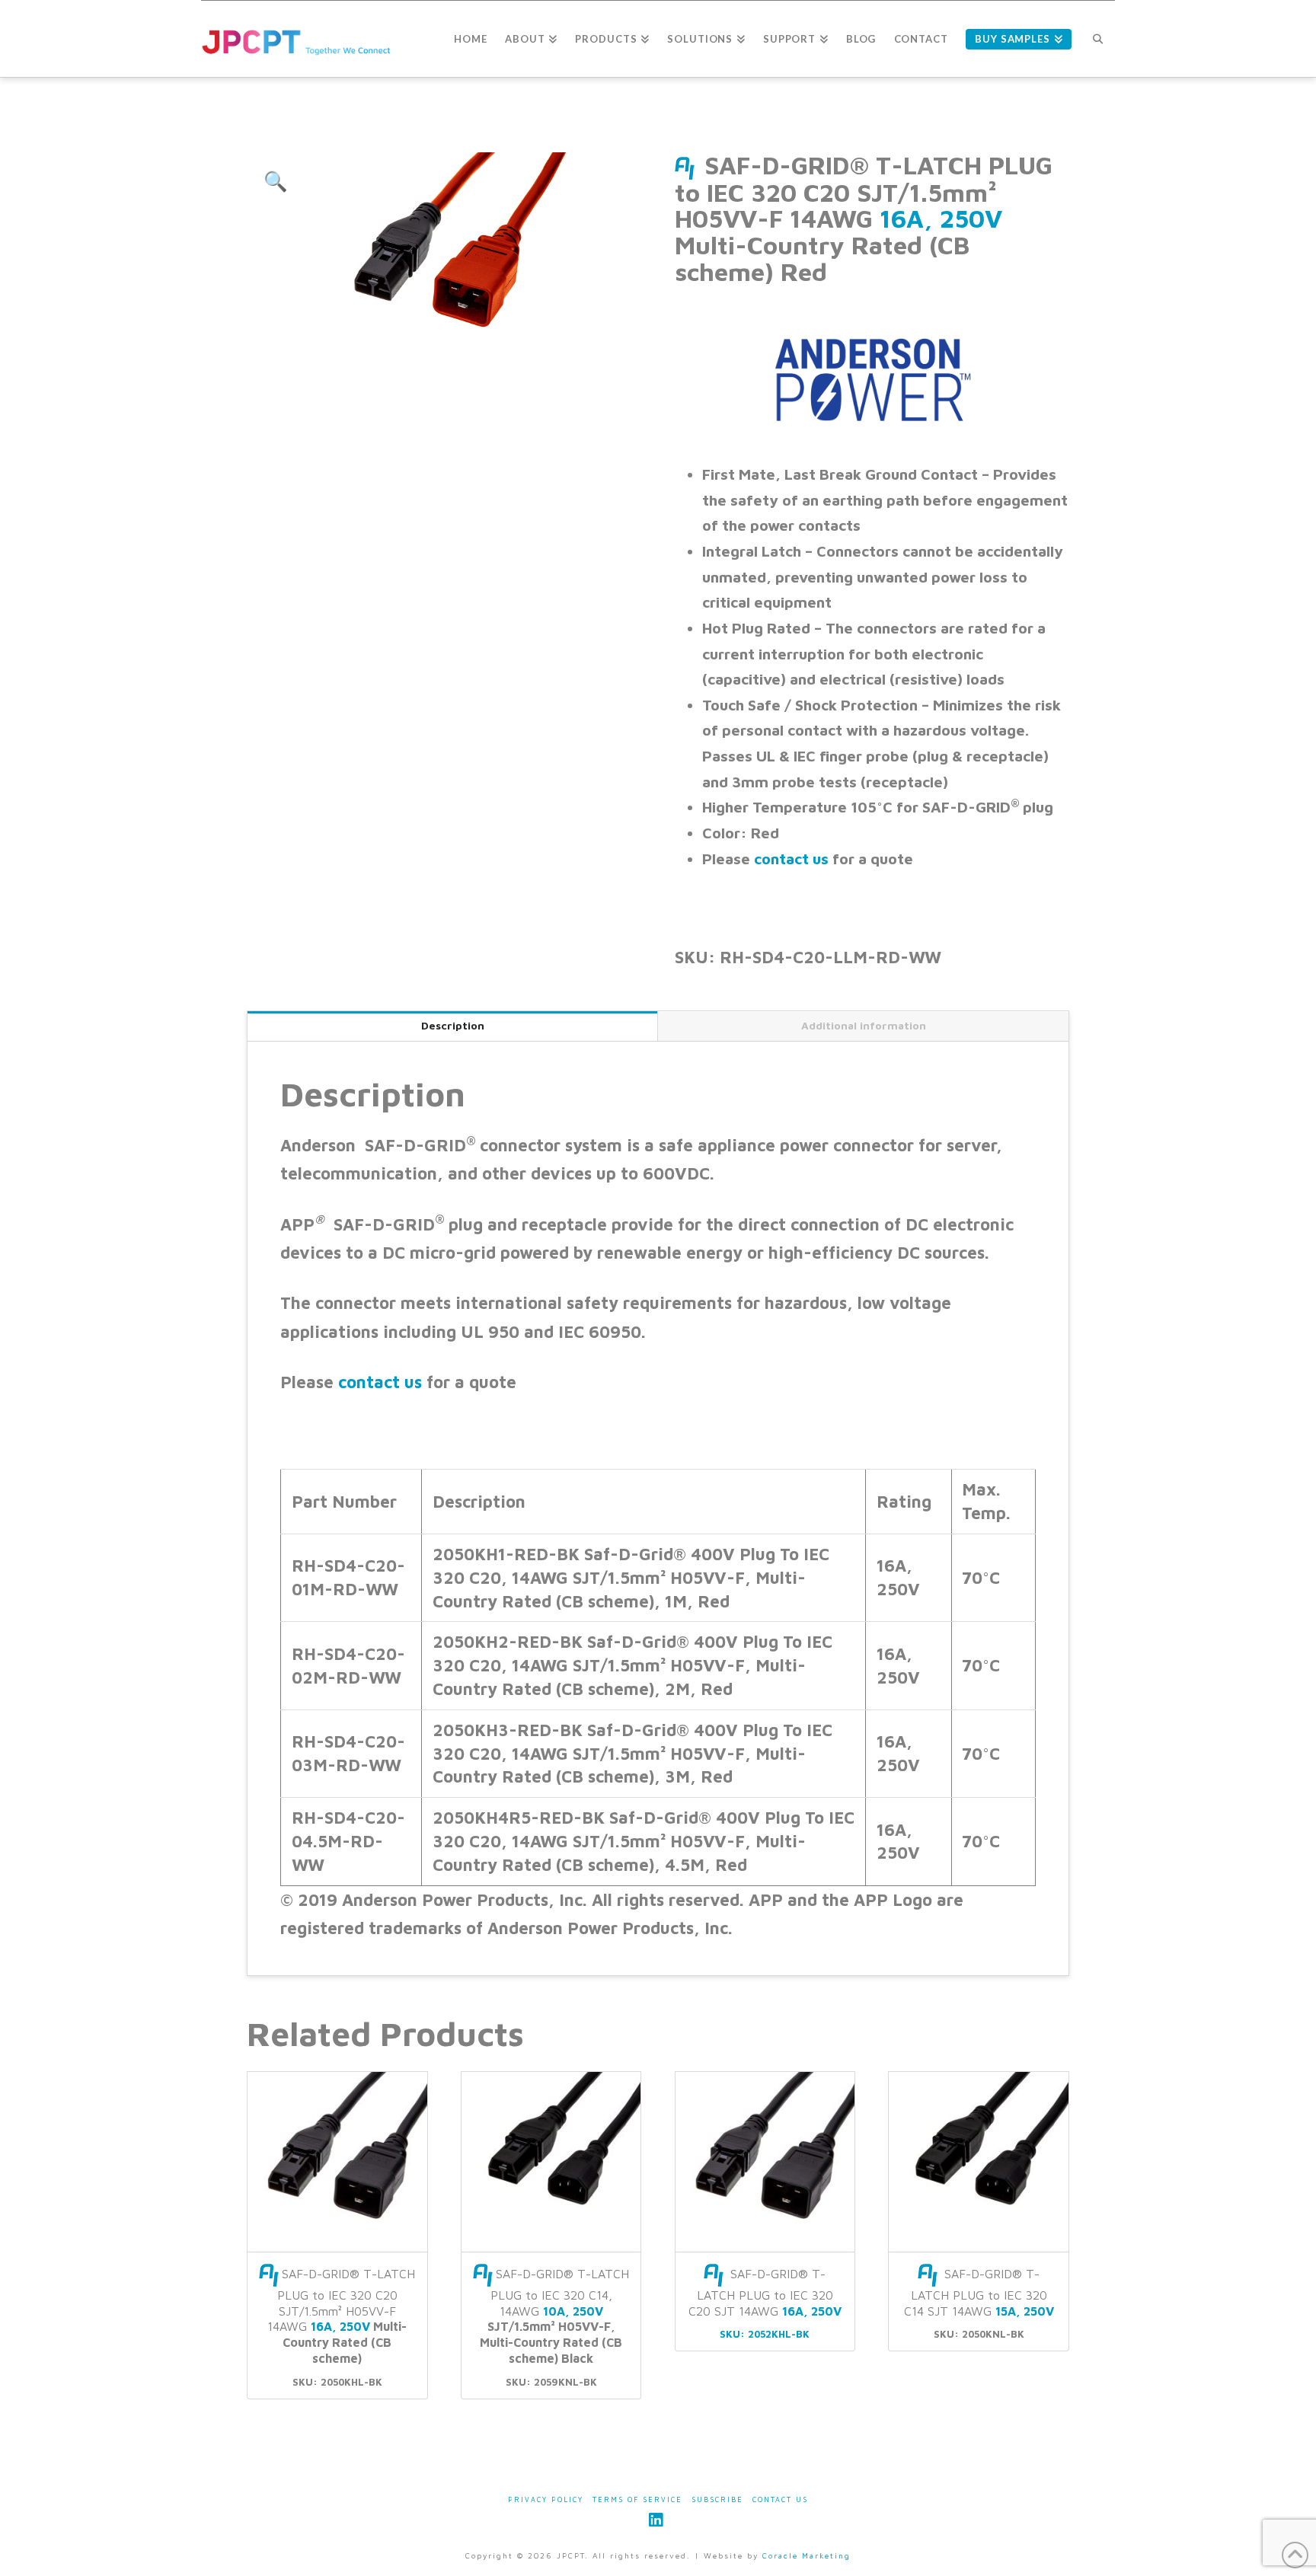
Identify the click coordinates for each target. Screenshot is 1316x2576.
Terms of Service (637, 2499)
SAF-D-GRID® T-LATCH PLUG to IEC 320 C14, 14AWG (554, 2316)
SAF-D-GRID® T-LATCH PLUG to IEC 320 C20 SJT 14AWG (765, 2292)
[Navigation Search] (1098, 39)
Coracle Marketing (807, 2555)
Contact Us (780, 2499)
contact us (791, 859)
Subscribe (717, 2499)
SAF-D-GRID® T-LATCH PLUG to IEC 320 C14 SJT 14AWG (979, 2292)
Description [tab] (453, 1025)
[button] (276, 181)
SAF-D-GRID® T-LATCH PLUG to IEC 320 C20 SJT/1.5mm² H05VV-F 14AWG (341, 2316)
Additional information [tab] (864, 1025)
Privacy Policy (546, 2499)
